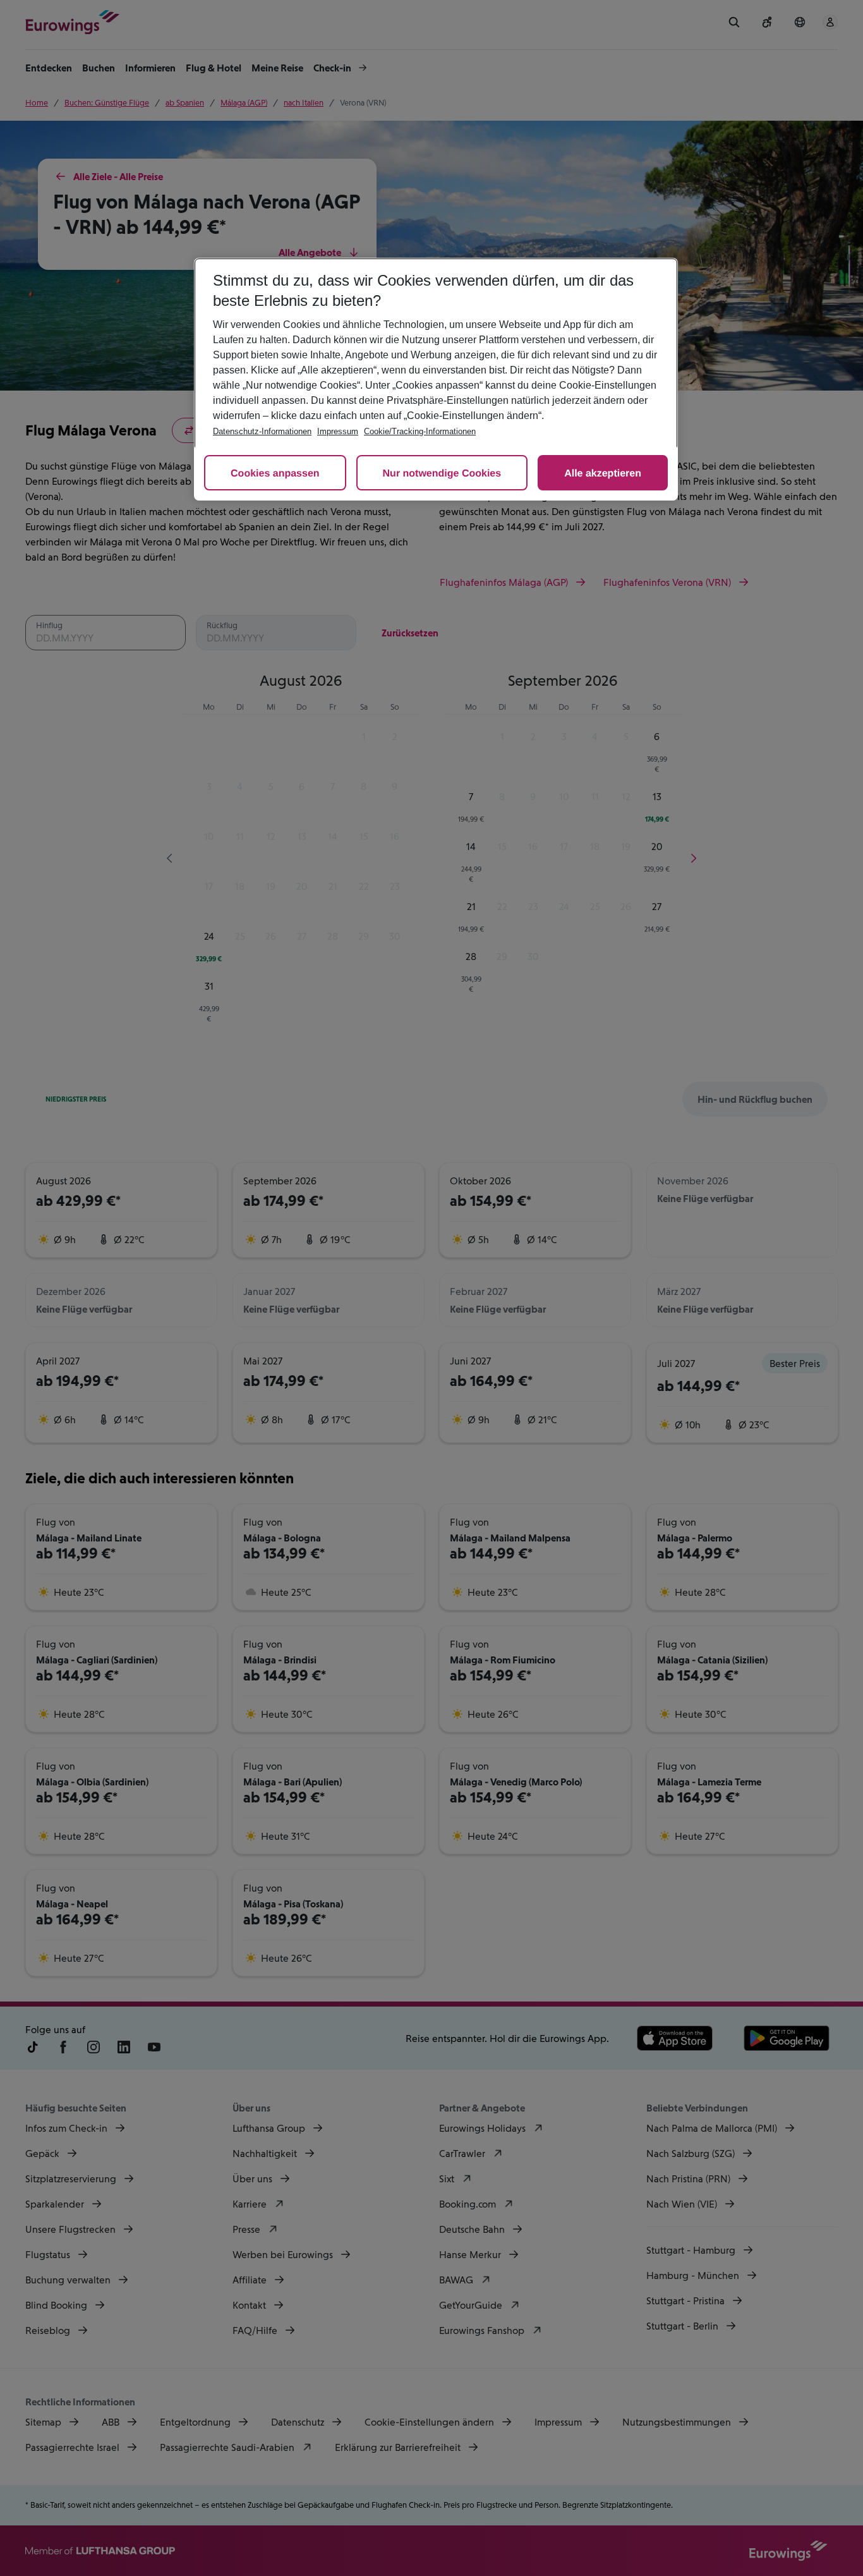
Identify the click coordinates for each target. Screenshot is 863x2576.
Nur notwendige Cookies (442, 474)
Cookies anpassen (275, 474)
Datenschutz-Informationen (262, 431)
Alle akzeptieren (603, 474)
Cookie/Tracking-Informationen (420, 431)
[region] (436, 379)
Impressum (338, 431)
